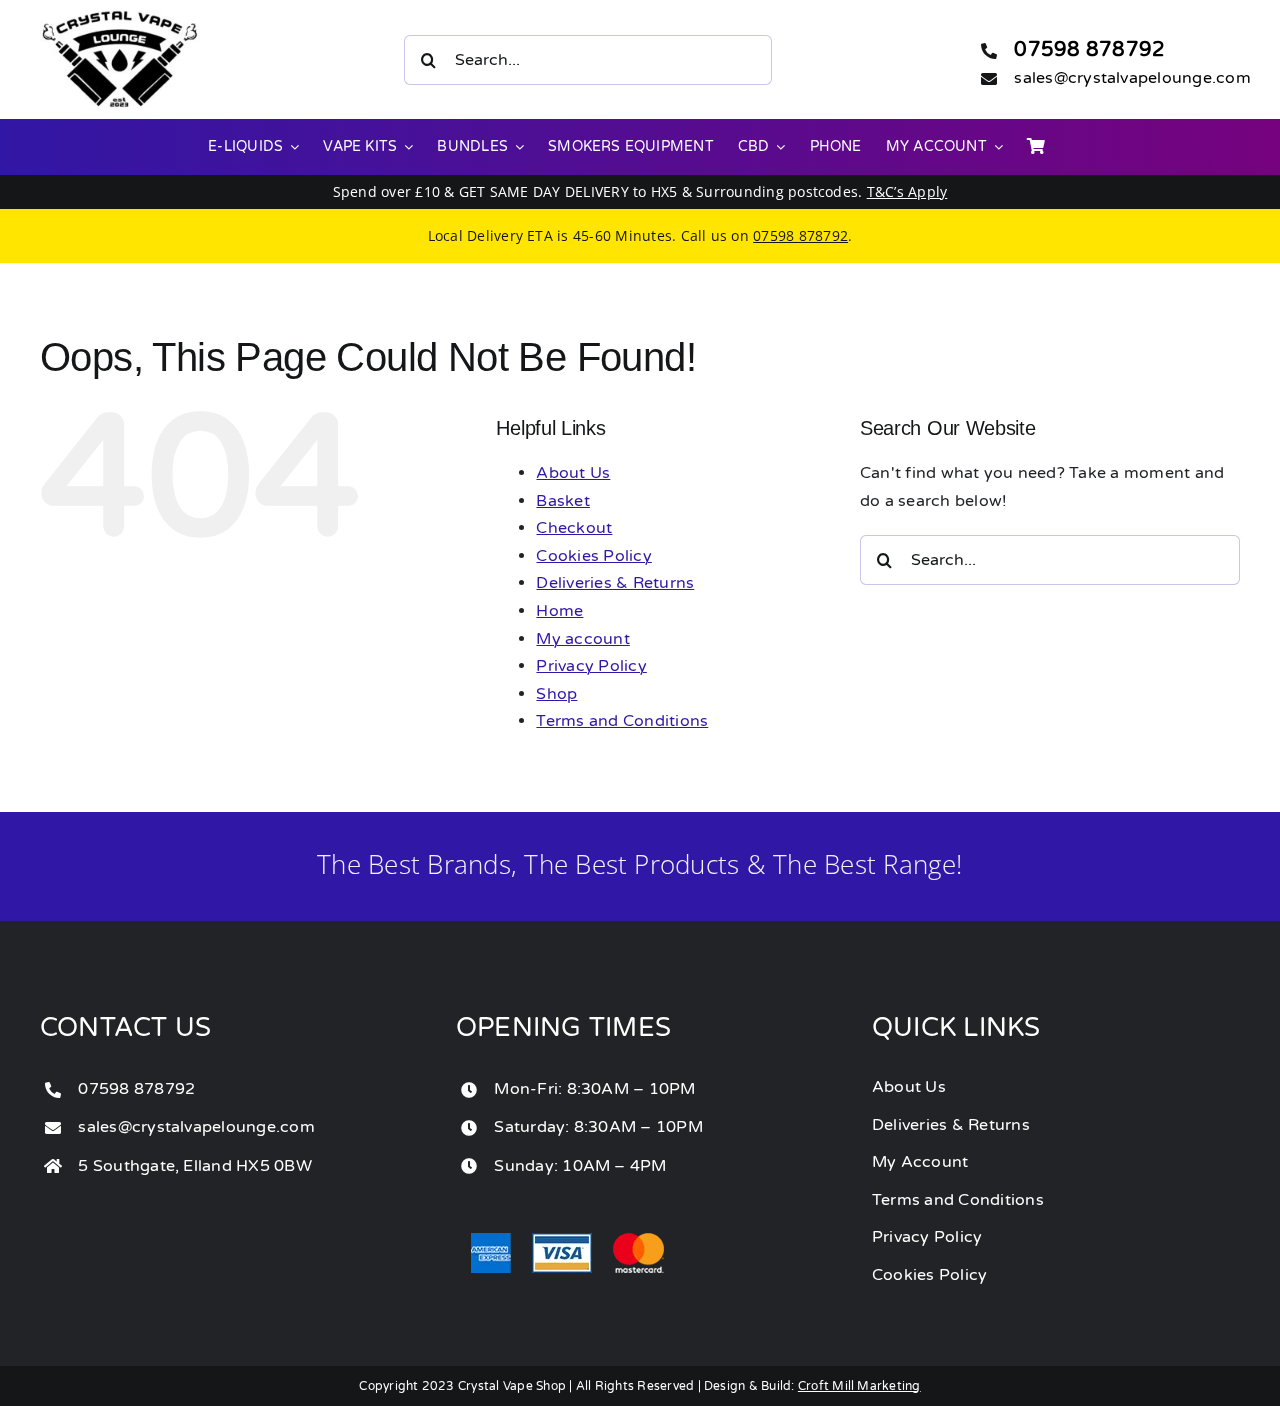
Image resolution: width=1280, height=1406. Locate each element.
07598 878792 (1089, 50)
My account (582, 639)
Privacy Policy (591, 666)
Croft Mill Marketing (859, 1386)
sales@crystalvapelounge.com (1132, 78)
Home (559, 611)
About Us (573, 473)
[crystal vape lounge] (120, 18)
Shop (556, 694)
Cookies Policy (593, 556)
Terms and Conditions (622, 721)
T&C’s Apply (907, 191)
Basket (562, 501)
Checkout (574, 528)
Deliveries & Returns (615, 583)
